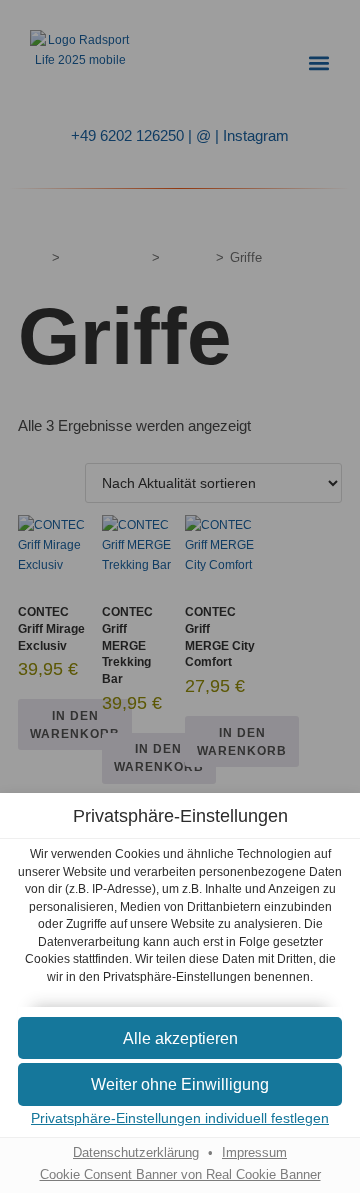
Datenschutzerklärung (136, 1153)
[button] (180, 1038)
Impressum (254, 1153)
